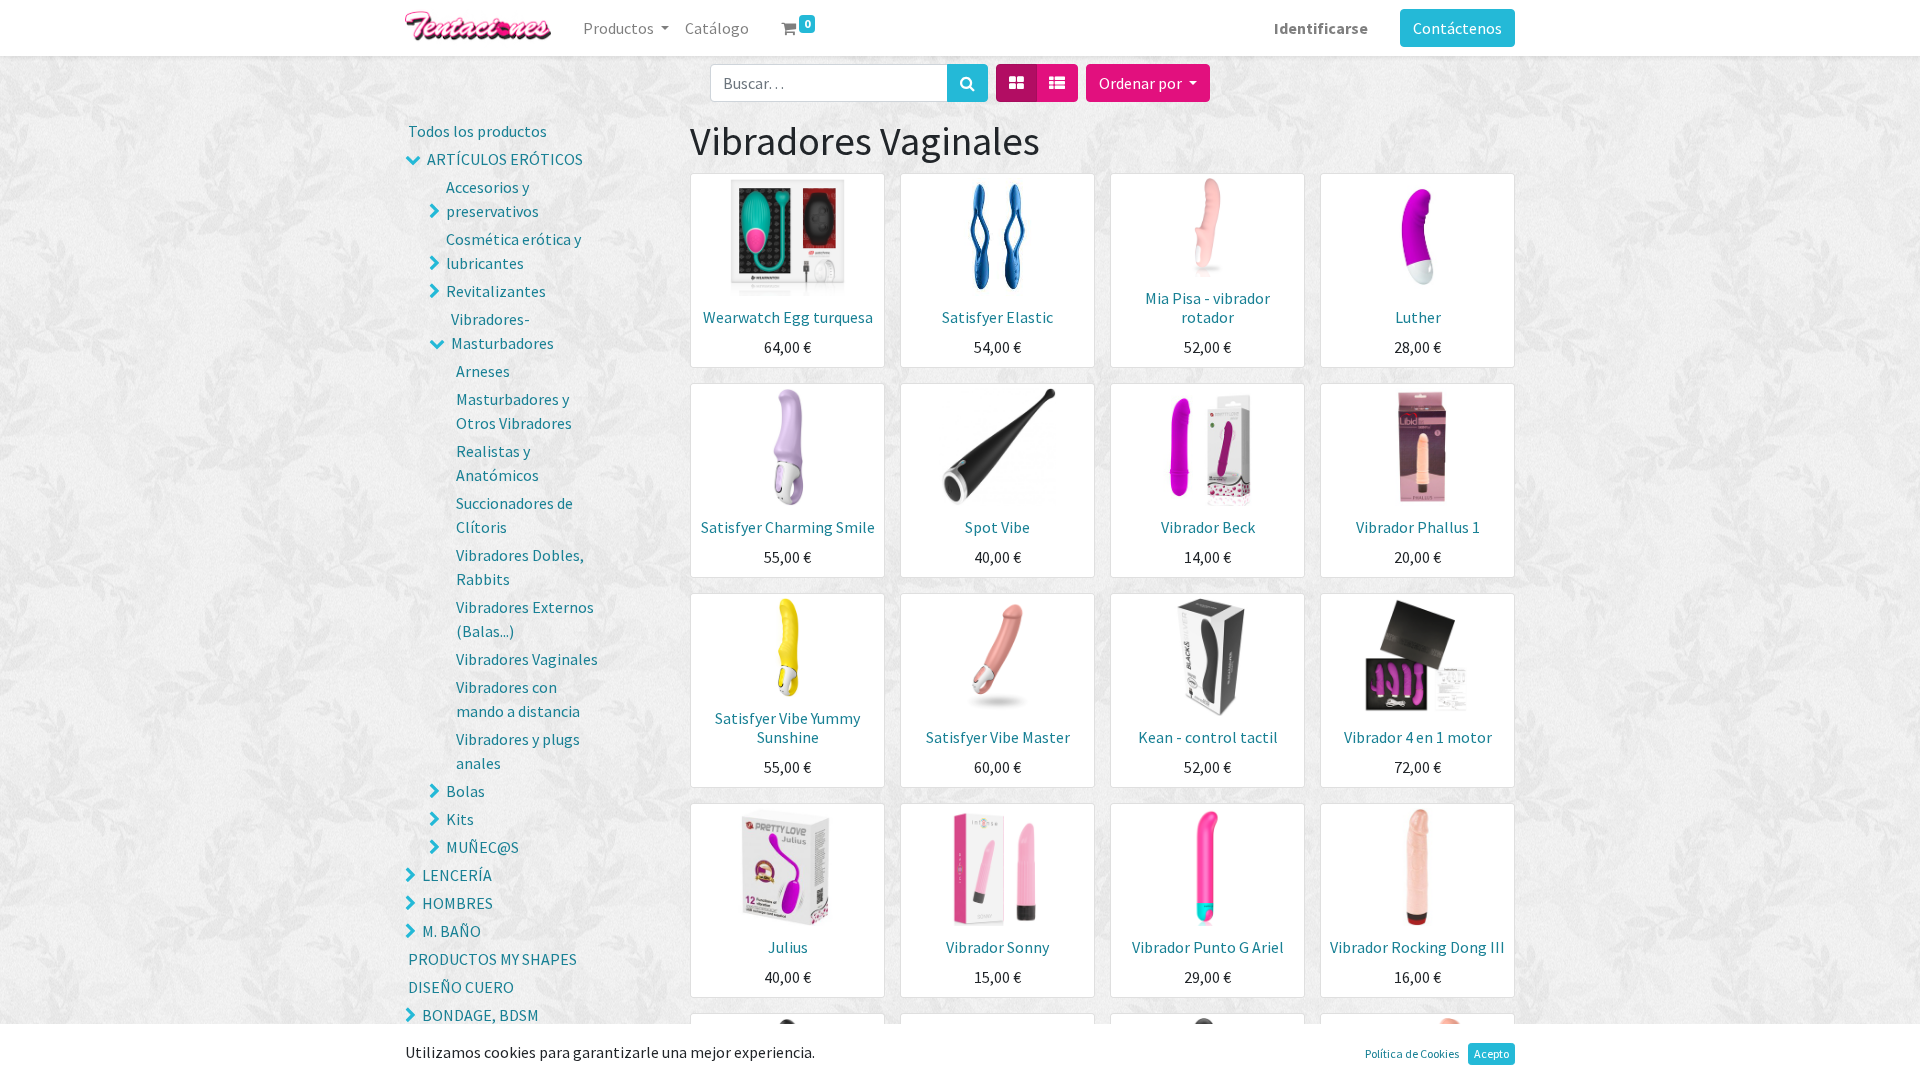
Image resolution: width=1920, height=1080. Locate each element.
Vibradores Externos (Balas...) (525, 619)
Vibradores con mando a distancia (518, 699)
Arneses (483, 371)
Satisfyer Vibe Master (998, 737)
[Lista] (1057, 83)
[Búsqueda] (967, 83)
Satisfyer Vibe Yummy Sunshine (787, 727)
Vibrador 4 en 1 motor (1418, 737)
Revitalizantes (496, 291)
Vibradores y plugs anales (518, 751)
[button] (1148, 83)
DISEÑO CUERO (461, 987)
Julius (788, 947)
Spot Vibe (997, 527)
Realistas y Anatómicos (497, 463)
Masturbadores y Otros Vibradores (514, 411)
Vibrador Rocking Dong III (1417, 947)
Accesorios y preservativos (492, 199)
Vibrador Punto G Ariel (1208, 947)
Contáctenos (1457, 28)
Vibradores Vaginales (527, 659)
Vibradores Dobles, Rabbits (520, 567)
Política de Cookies (1412, 1053)
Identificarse (1321, 28)
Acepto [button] (1491, 1053)
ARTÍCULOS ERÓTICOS (505, 159)
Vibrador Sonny (997, 947)
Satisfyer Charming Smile (788, 527)
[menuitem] (717, 28)
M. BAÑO (451, 931)
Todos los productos (477, 131)
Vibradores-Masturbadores (502, 331)
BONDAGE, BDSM (480, 1015)
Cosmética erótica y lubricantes (513, 251)
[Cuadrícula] (1016, 83)
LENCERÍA (457, 875)
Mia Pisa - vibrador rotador (1207, 307)
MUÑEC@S (482, 847)
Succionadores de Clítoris (514, 515)
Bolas (465, 791)
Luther (1418, 317)
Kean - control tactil (1208, 737)
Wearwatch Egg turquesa (788, 317)
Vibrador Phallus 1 (1418, 527)
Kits (460, 819)
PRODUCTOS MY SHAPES (492, 959)
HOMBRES (457, 903)
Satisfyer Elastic (997, 317)
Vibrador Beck (1208, 527)
